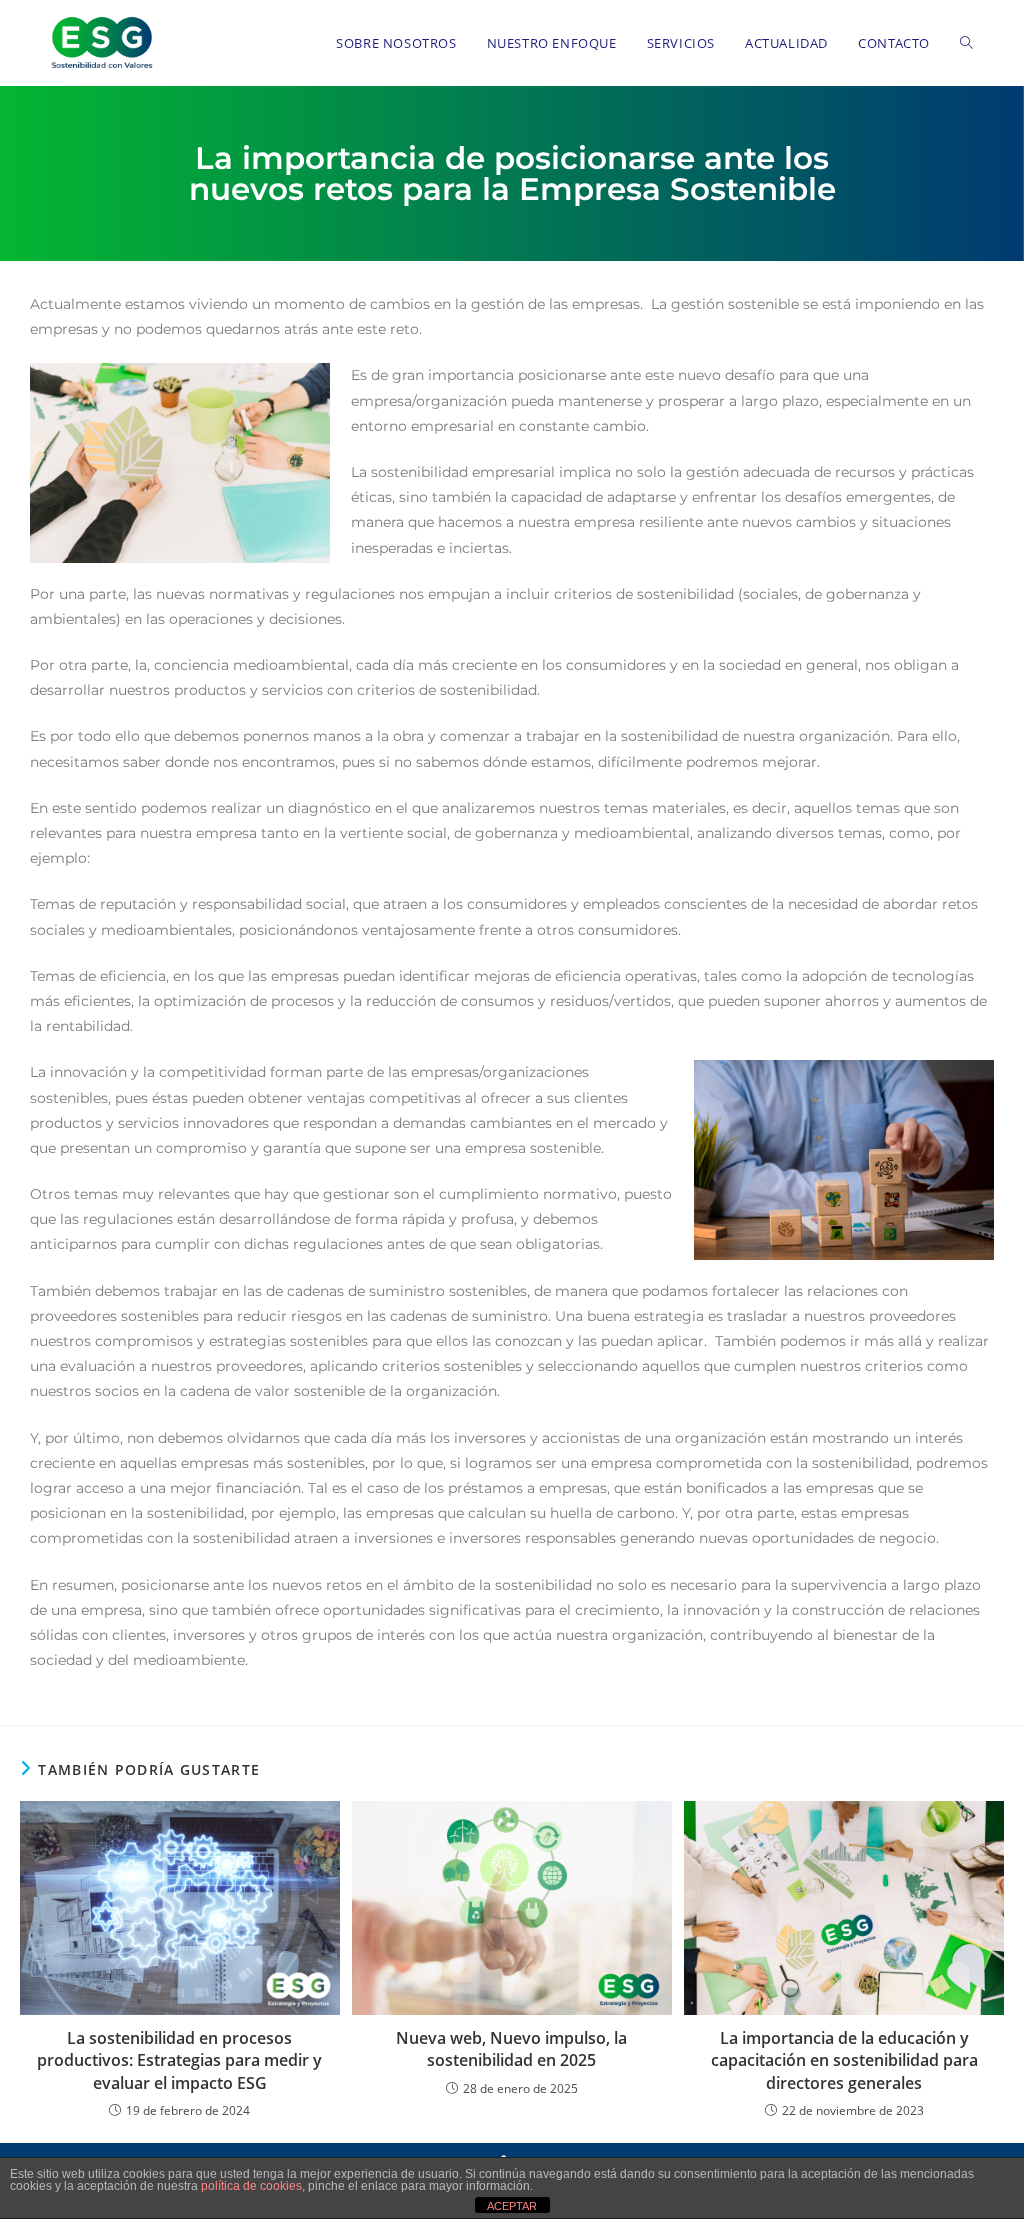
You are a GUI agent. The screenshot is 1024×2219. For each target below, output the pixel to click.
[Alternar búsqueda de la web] (966, 43)
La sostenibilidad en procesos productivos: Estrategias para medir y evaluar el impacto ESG (179, 2060)
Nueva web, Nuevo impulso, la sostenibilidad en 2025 (511, 2049)
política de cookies (251, 2186)
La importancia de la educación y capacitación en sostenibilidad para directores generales (844, 2060)
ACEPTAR (512, 2206)
